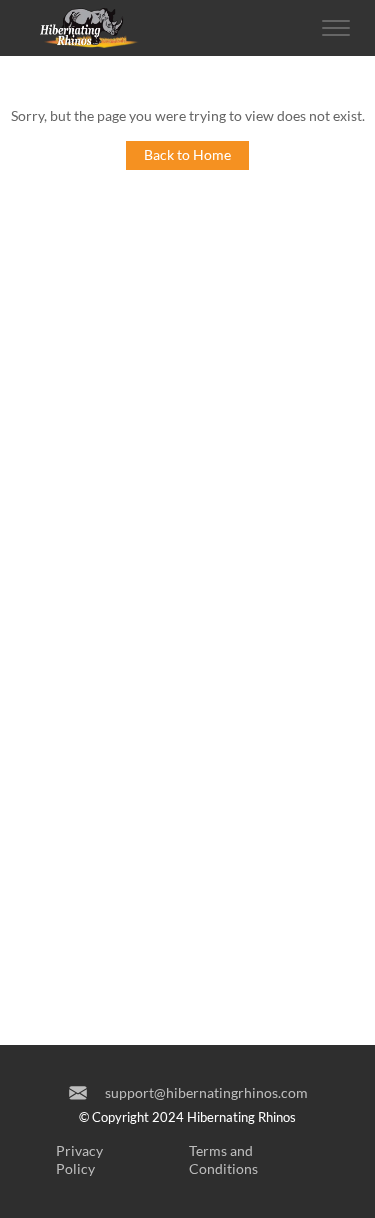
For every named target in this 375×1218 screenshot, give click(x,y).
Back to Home (187, 154)
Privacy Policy (79, 1159)
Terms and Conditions (223, 1159)
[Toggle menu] (336, 28)
